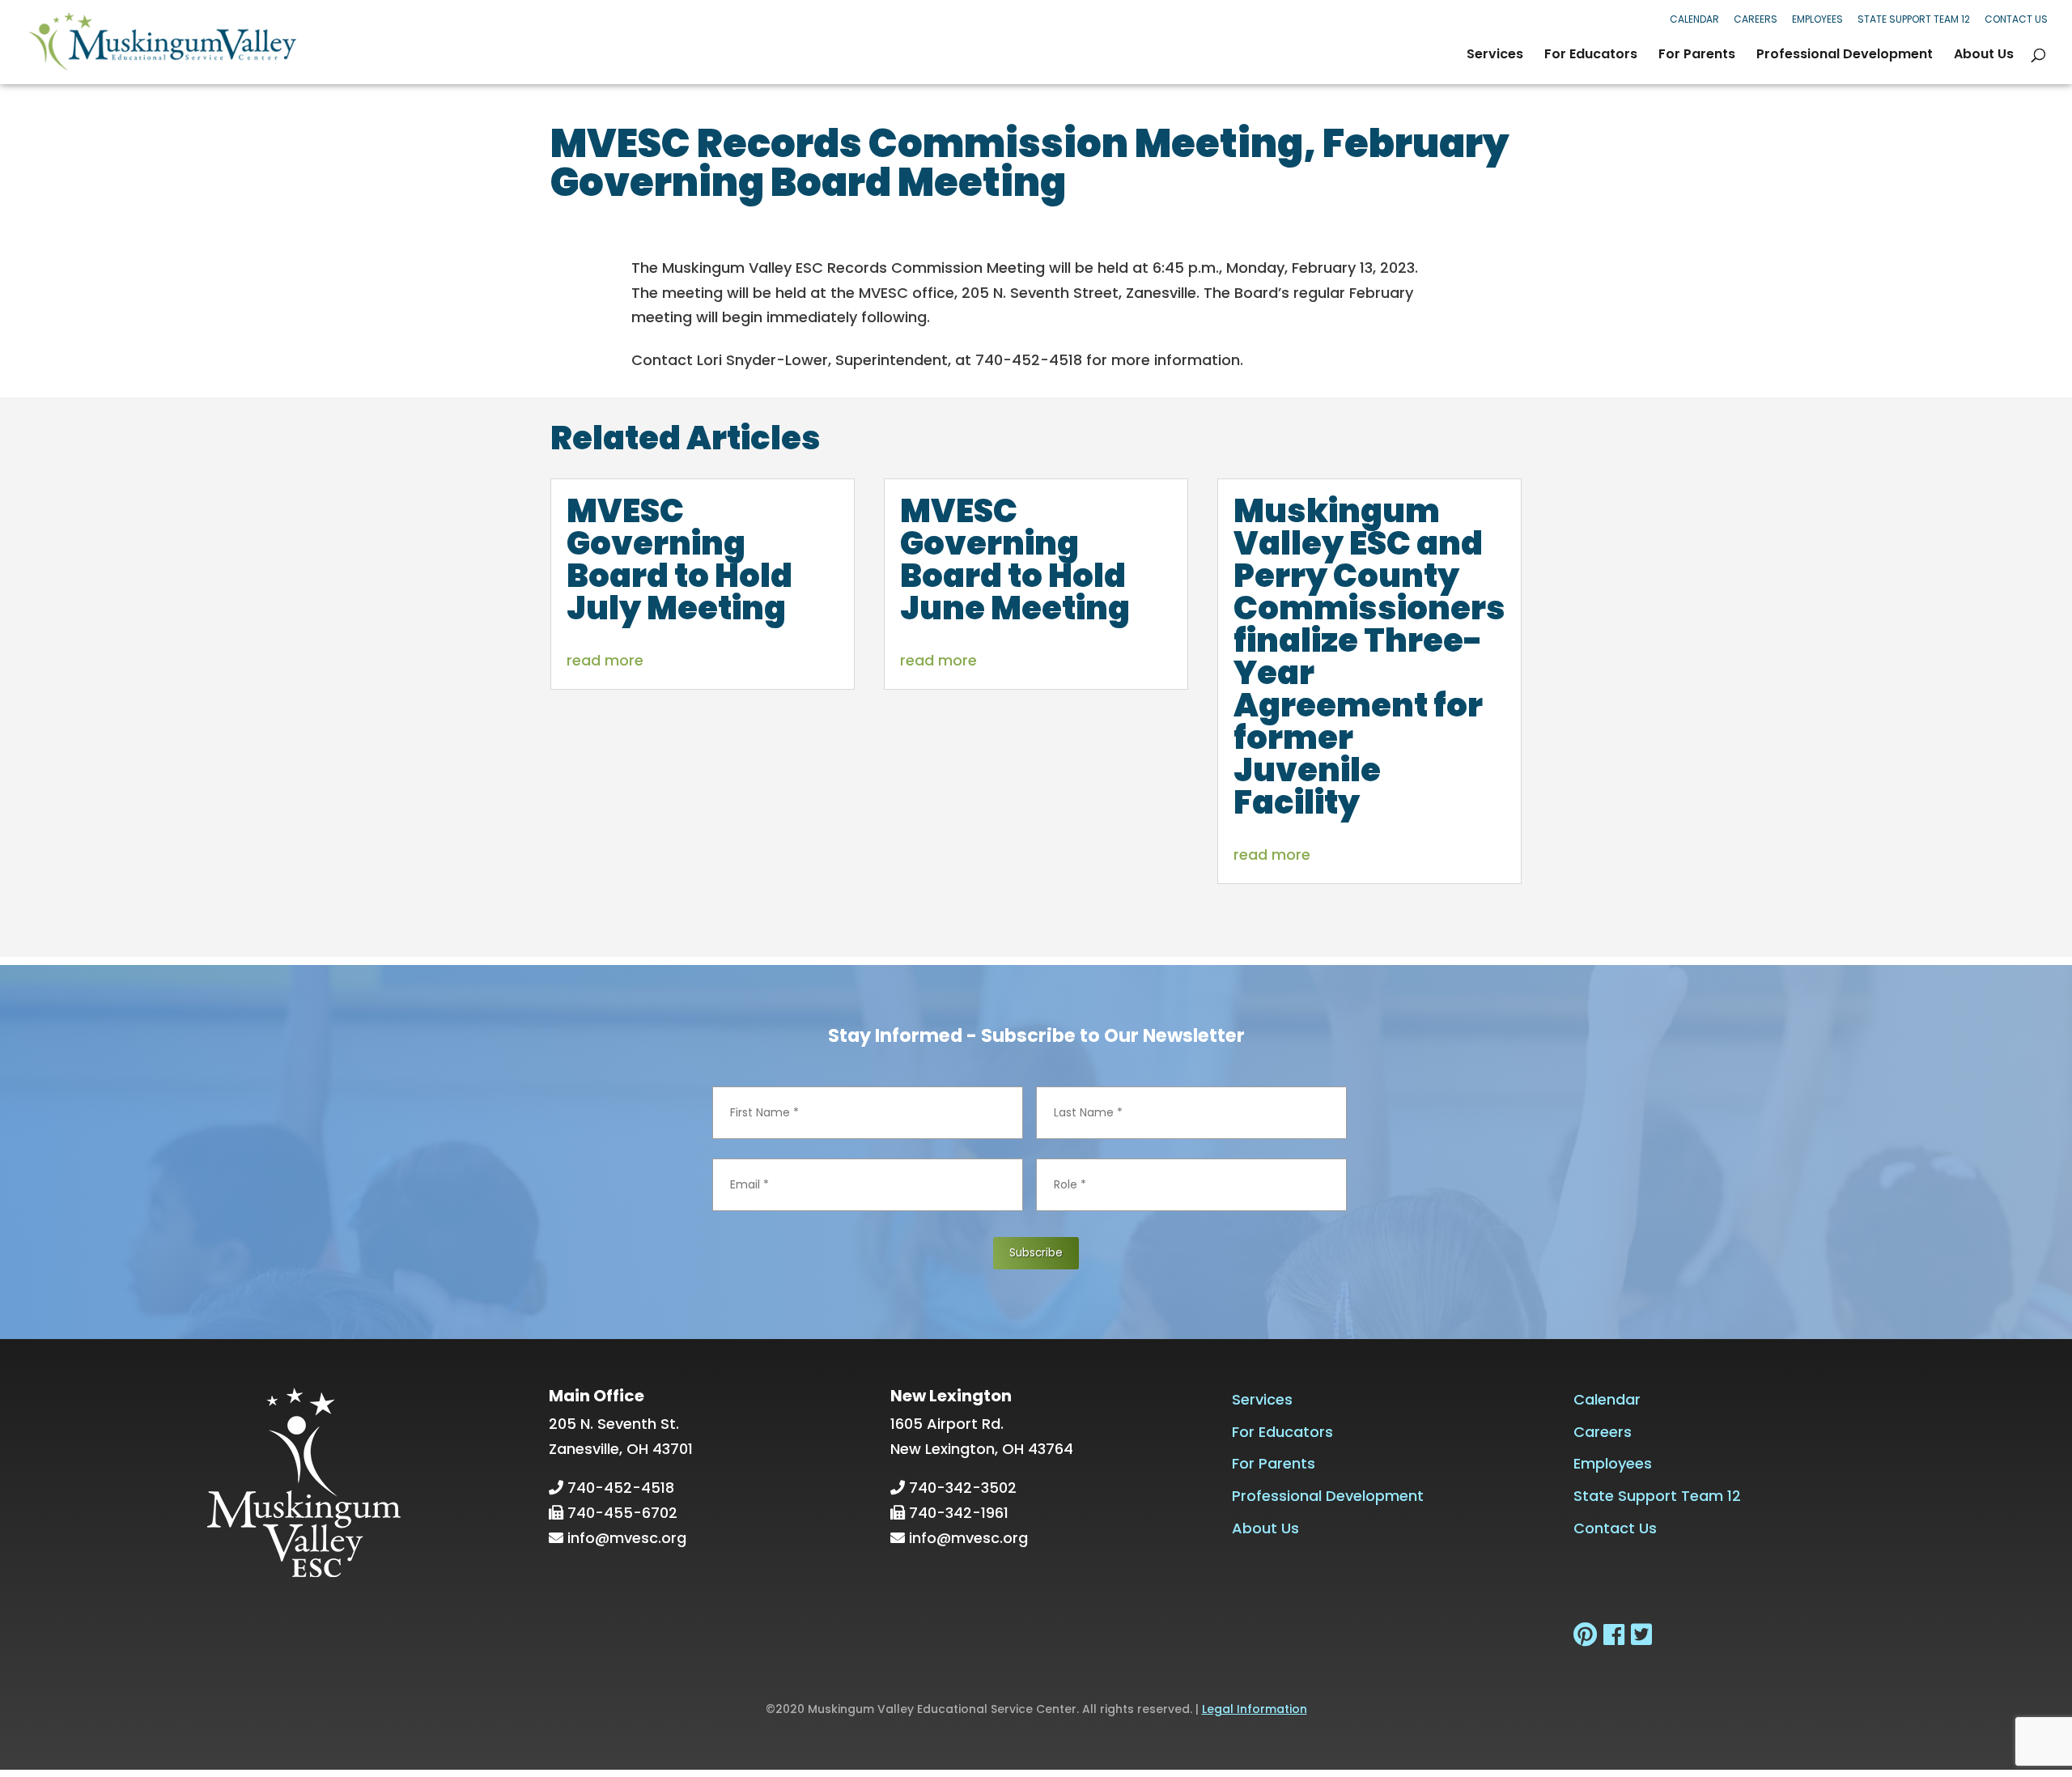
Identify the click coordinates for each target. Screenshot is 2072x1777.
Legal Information (1255, 1709)
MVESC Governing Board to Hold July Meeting (679, 559)
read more (605, 660)
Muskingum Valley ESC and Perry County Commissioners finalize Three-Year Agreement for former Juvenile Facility (1369, 657)
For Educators (1591, 56)
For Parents (1697, 56)
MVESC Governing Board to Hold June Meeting (1015, 559)
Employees (1817, 19)
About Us (1984, 56)
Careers (1756, 19)
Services (1495, 56)
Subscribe (1036, 1253)
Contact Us (2016, 19)
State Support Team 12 (1914, 19)
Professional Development (1845, 56)
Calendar (1694, 19)
